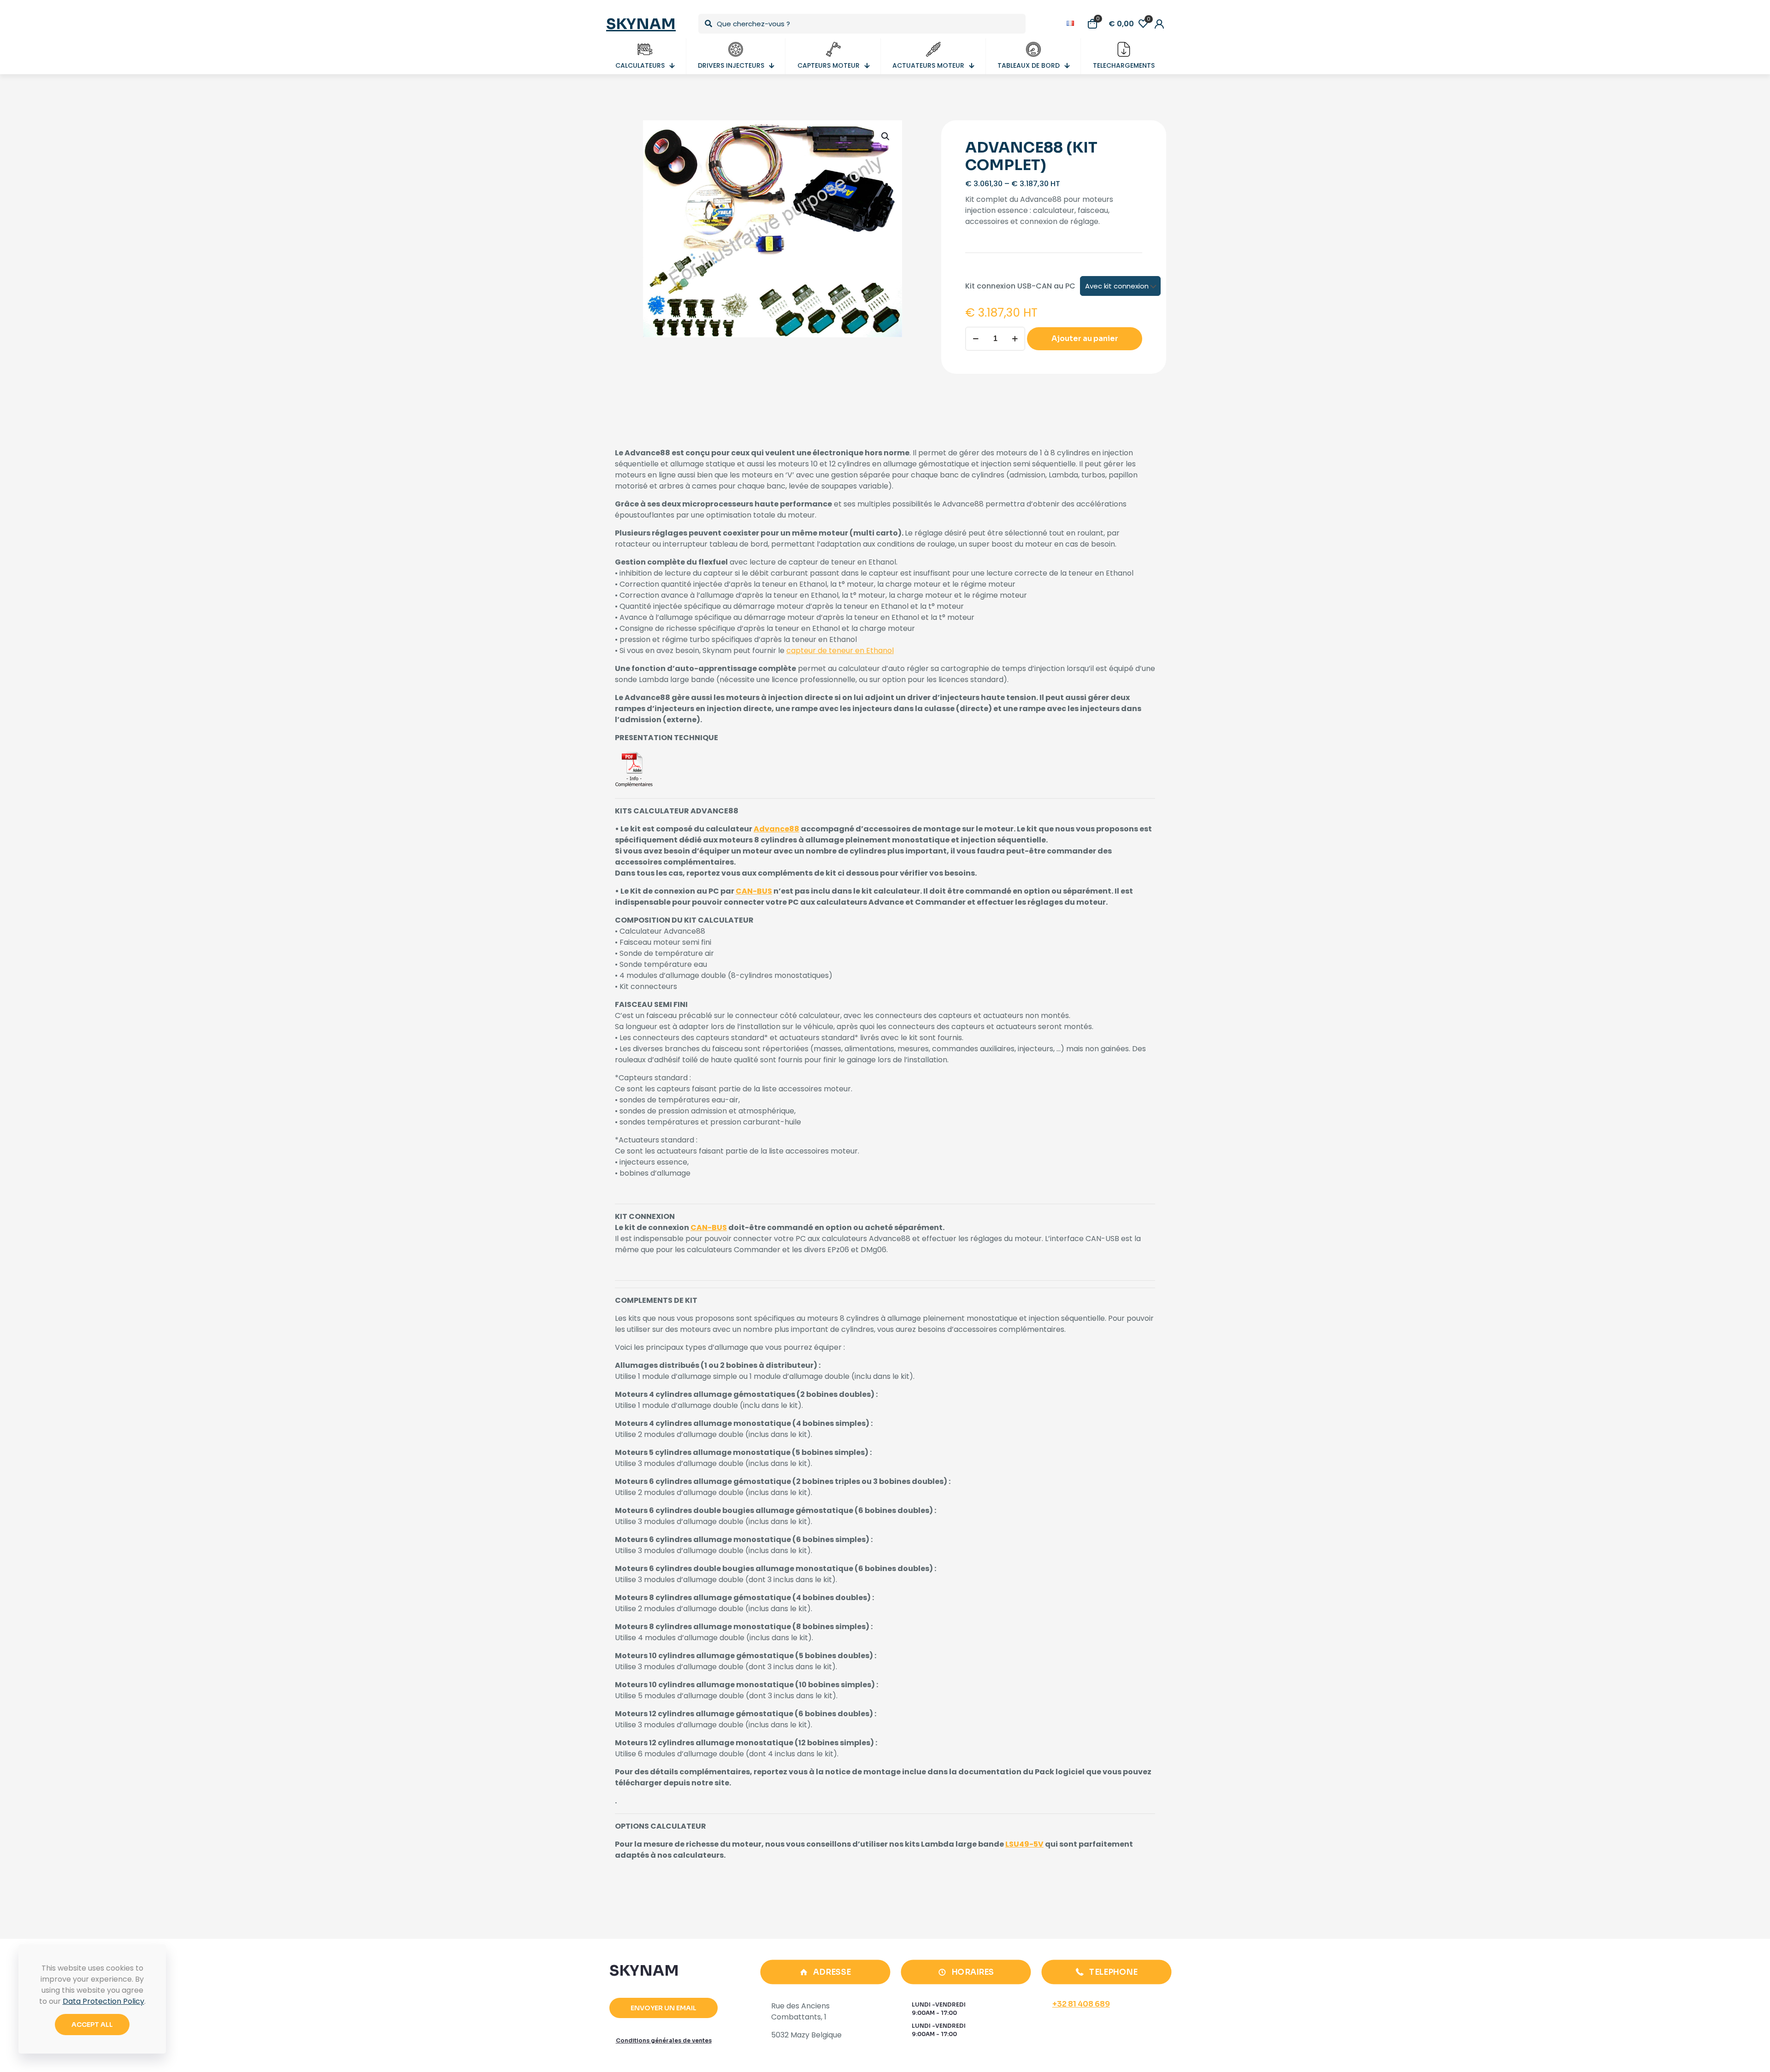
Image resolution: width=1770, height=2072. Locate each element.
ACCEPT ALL (92, 2025)
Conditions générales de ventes (664, 2040)
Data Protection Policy (103, 2001)
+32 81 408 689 (1081, 2004)
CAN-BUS (754, 891)
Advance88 (776, 829)
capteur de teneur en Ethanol (840, 650)
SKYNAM (641, 24)
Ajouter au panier (1085, 338)
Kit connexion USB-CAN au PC (1020, 286)
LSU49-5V (1024, 1844)
